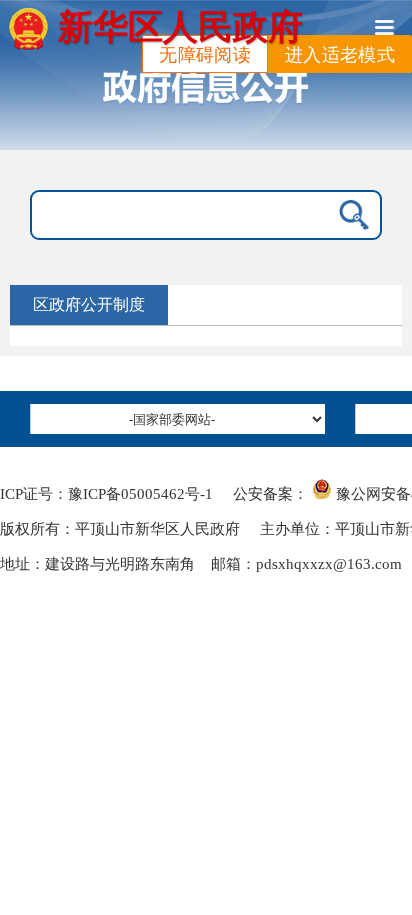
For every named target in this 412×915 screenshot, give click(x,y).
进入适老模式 (340, 55)
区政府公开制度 (89, 304)
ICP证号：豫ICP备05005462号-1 (106, 494)
